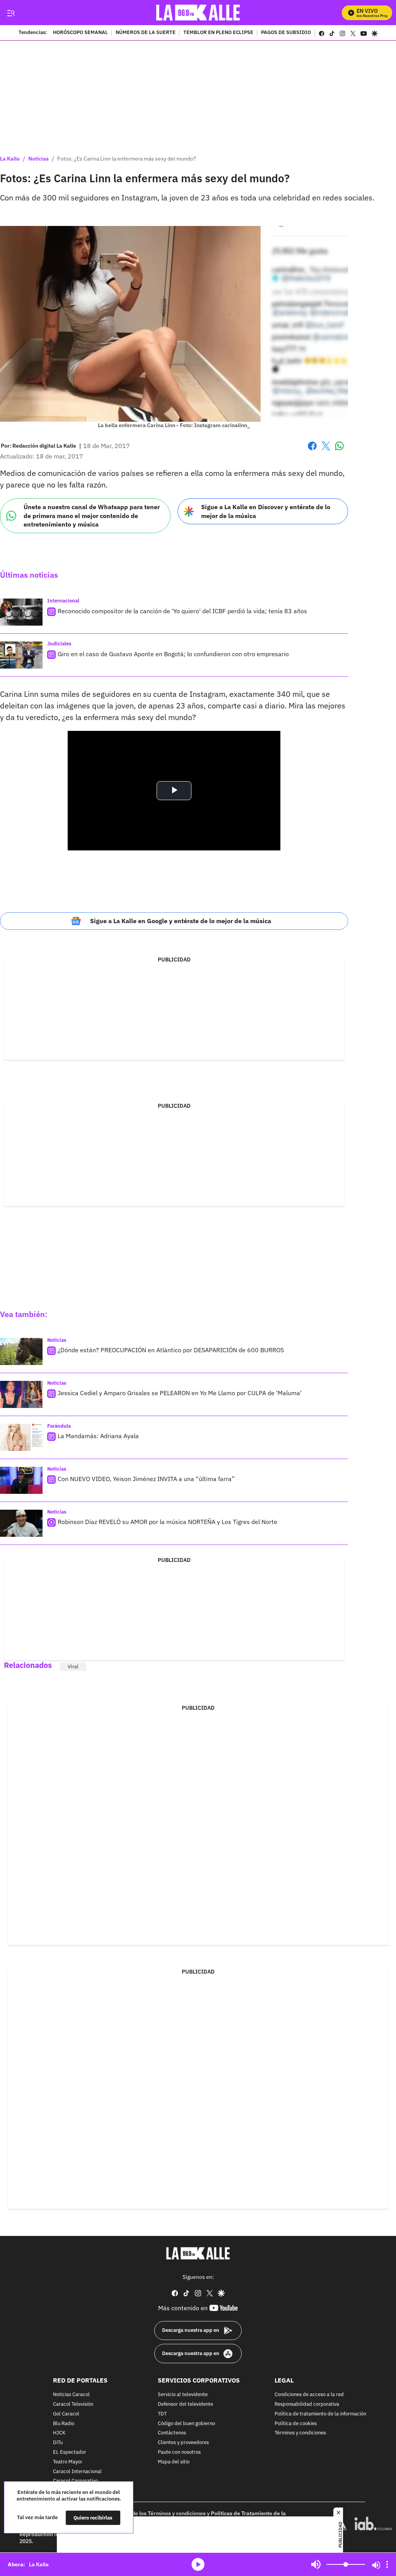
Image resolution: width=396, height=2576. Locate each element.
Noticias (38, 159)
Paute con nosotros (179, 2452)
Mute (316, 2564)
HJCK (59, 2433)
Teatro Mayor (68, 2462)
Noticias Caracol (71, 2395)
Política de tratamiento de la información (320, 2414)
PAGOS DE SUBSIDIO (286, 33)
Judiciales (59, 644)
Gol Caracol (66, 2414)
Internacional (63, 601)
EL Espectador (70, 2452)
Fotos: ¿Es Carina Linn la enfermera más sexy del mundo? (127, 159)
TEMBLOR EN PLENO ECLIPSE (218, 33)
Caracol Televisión (73, 2404)
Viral (73, 1667)
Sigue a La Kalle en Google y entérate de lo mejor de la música (181, 921)
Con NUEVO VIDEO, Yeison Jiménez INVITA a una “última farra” (146, 1479)
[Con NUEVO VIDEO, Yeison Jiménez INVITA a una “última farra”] (21, 1480)
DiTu (58, 2443)
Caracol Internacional (77, 2472)
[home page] (198, 13)
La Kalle (10, 159)
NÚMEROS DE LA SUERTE (146, 33)
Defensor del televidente (185, 2404)
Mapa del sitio (174, 2462)
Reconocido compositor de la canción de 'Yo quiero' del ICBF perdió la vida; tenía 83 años (182, 611)
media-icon (198, 2564)
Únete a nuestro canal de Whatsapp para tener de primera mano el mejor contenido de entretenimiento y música (92, 516)
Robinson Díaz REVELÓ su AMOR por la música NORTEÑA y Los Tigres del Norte (167, 1522)
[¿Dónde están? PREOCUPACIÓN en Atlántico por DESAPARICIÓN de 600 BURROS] (21, 1351)
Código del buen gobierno (186, 2424)
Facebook (312, 451)
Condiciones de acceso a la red (309, 2395)
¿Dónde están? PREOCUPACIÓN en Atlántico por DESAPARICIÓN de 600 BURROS (171, 1350)
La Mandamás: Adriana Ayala (98, 1436)
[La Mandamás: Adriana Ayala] (21, 1437)
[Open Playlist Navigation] (387, 2564)
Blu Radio (64, 2424)
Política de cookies (296, 2424)
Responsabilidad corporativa (307, 2404)
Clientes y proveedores (183, 2443)
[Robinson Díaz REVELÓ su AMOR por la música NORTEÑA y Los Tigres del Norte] (21, 1523)
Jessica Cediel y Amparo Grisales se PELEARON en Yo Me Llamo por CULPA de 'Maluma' (180, 1393)
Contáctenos (172, 2433)
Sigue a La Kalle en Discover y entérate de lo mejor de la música (266, 511)
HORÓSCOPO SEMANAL (80, 33)
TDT (162, 2414)
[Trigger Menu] (11, 13)
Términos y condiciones (300, 2433)
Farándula (59, 1426)
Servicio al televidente (183, 2395)
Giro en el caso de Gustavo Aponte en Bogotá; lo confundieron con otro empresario (173, 654)
